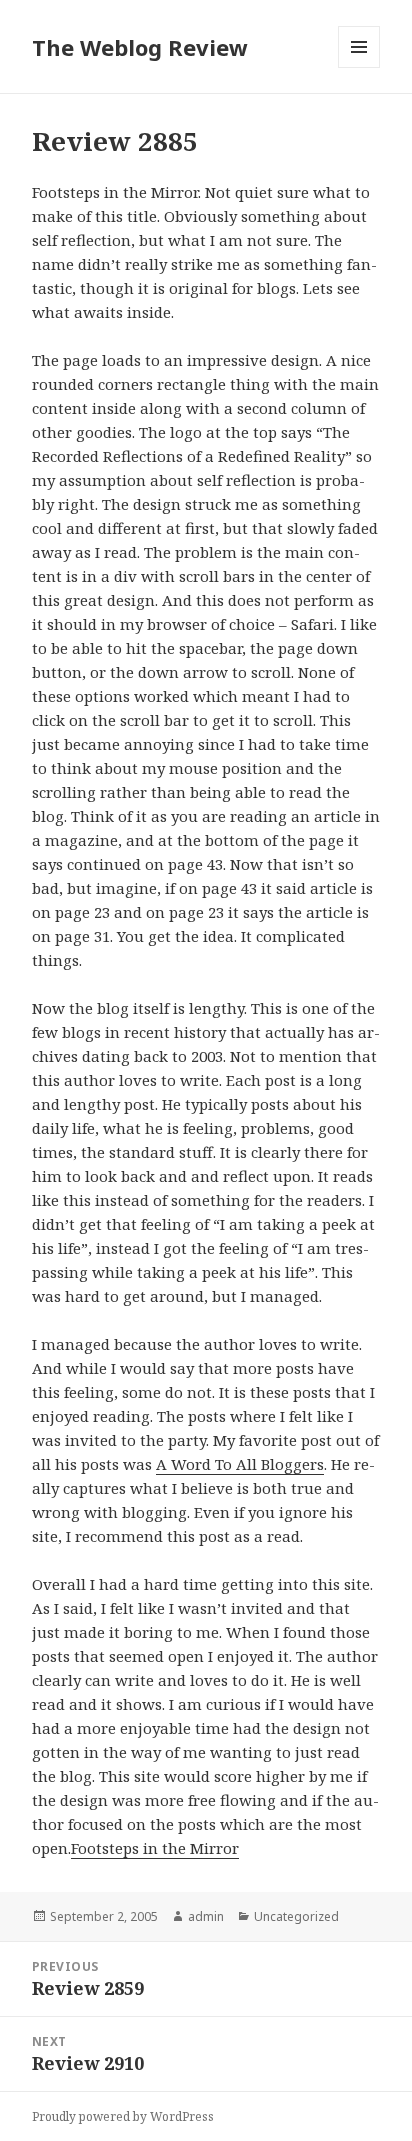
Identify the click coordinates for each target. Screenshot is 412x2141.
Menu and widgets (359, 67)
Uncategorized (296, 1916)
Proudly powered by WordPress (123, 2116)
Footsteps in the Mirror (155, 1848)
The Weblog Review (140, 47)
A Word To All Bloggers (240, 1464)
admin (206, 1916)
